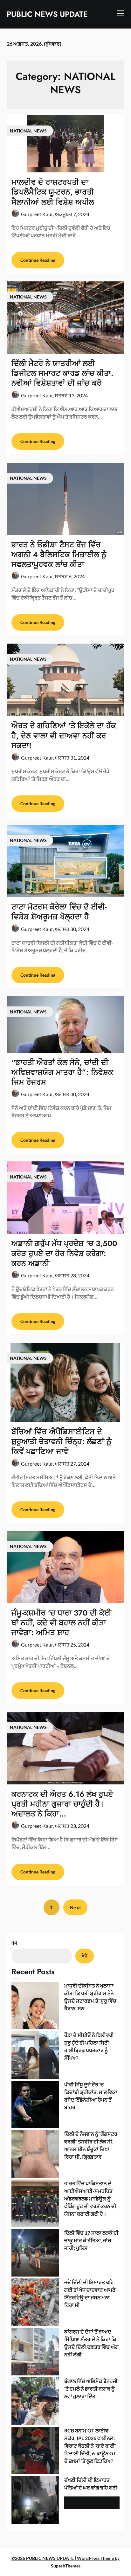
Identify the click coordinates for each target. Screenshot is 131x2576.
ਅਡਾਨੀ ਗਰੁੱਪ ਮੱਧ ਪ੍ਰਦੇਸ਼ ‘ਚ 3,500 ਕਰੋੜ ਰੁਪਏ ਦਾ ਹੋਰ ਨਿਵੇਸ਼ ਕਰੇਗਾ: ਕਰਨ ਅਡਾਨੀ (64, 1253)
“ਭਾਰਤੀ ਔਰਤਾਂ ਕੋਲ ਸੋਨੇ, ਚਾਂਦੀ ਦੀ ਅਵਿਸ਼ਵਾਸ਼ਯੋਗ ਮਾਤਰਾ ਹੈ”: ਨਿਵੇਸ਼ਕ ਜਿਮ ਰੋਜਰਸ (62, 1072)
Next (75, 1907)
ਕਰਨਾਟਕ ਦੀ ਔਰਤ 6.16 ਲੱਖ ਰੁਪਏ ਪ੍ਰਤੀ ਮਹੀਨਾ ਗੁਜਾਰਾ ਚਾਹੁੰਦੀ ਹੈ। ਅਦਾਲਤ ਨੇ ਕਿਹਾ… (62, 1804)
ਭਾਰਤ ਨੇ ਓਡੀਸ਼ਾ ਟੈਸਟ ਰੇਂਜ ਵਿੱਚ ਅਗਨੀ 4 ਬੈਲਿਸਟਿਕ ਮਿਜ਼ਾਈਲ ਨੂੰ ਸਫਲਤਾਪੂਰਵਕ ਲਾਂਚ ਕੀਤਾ (59, 554)
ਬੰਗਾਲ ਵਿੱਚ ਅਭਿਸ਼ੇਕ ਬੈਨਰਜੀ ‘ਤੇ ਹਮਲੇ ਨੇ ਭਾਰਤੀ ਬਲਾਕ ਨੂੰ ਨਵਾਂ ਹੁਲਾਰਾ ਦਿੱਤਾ (91, 2389)
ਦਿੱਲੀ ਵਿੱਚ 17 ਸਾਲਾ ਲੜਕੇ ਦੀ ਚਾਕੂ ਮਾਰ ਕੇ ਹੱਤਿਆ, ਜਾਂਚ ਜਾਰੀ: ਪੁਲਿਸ (91, 2240)
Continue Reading (38, 260)
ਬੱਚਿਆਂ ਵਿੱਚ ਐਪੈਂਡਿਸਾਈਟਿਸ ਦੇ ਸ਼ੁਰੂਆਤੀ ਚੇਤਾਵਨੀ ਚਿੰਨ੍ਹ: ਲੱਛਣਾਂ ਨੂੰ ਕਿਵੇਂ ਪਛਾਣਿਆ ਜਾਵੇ (62, 1441)
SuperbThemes (66, 2566)
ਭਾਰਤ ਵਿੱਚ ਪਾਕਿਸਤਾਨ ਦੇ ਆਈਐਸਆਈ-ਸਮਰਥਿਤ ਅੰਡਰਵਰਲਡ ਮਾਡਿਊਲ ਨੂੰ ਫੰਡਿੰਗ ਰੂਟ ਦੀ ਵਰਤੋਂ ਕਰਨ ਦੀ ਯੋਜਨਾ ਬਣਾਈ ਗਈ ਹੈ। (90, 2198)
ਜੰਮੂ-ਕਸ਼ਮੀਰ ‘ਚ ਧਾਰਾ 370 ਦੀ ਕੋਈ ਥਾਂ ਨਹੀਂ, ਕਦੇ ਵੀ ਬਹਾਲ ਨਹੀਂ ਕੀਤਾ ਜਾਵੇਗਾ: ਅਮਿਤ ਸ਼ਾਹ (61, 1623)
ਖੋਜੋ (14, 1943)
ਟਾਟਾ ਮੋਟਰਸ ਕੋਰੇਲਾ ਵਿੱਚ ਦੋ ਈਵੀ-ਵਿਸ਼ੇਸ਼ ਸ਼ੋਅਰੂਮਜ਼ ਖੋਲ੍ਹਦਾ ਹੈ (59, 912)
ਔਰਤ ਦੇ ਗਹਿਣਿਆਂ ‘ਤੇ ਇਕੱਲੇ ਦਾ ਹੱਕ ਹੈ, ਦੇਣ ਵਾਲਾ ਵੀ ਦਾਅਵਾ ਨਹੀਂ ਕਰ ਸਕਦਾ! (64, 735)
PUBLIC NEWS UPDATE (47, 14)
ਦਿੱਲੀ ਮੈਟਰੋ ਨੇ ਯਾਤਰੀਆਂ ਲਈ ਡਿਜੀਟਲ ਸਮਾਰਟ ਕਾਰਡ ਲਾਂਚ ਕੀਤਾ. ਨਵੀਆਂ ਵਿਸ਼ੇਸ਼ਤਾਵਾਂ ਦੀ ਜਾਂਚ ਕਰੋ (62, 373)
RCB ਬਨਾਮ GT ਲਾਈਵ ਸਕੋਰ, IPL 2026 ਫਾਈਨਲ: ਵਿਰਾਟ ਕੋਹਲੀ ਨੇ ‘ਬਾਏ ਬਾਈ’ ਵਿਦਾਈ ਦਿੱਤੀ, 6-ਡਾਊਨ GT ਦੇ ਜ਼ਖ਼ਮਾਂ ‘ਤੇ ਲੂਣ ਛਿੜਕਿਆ (90, 2446)
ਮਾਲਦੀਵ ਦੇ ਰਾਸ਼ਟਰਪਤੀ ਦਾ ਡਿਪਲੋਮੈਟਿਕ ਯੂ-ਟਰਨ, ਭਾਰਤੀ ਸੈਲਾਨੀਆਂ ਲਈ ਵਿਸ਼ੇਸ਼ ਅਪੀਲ (53, 192)
